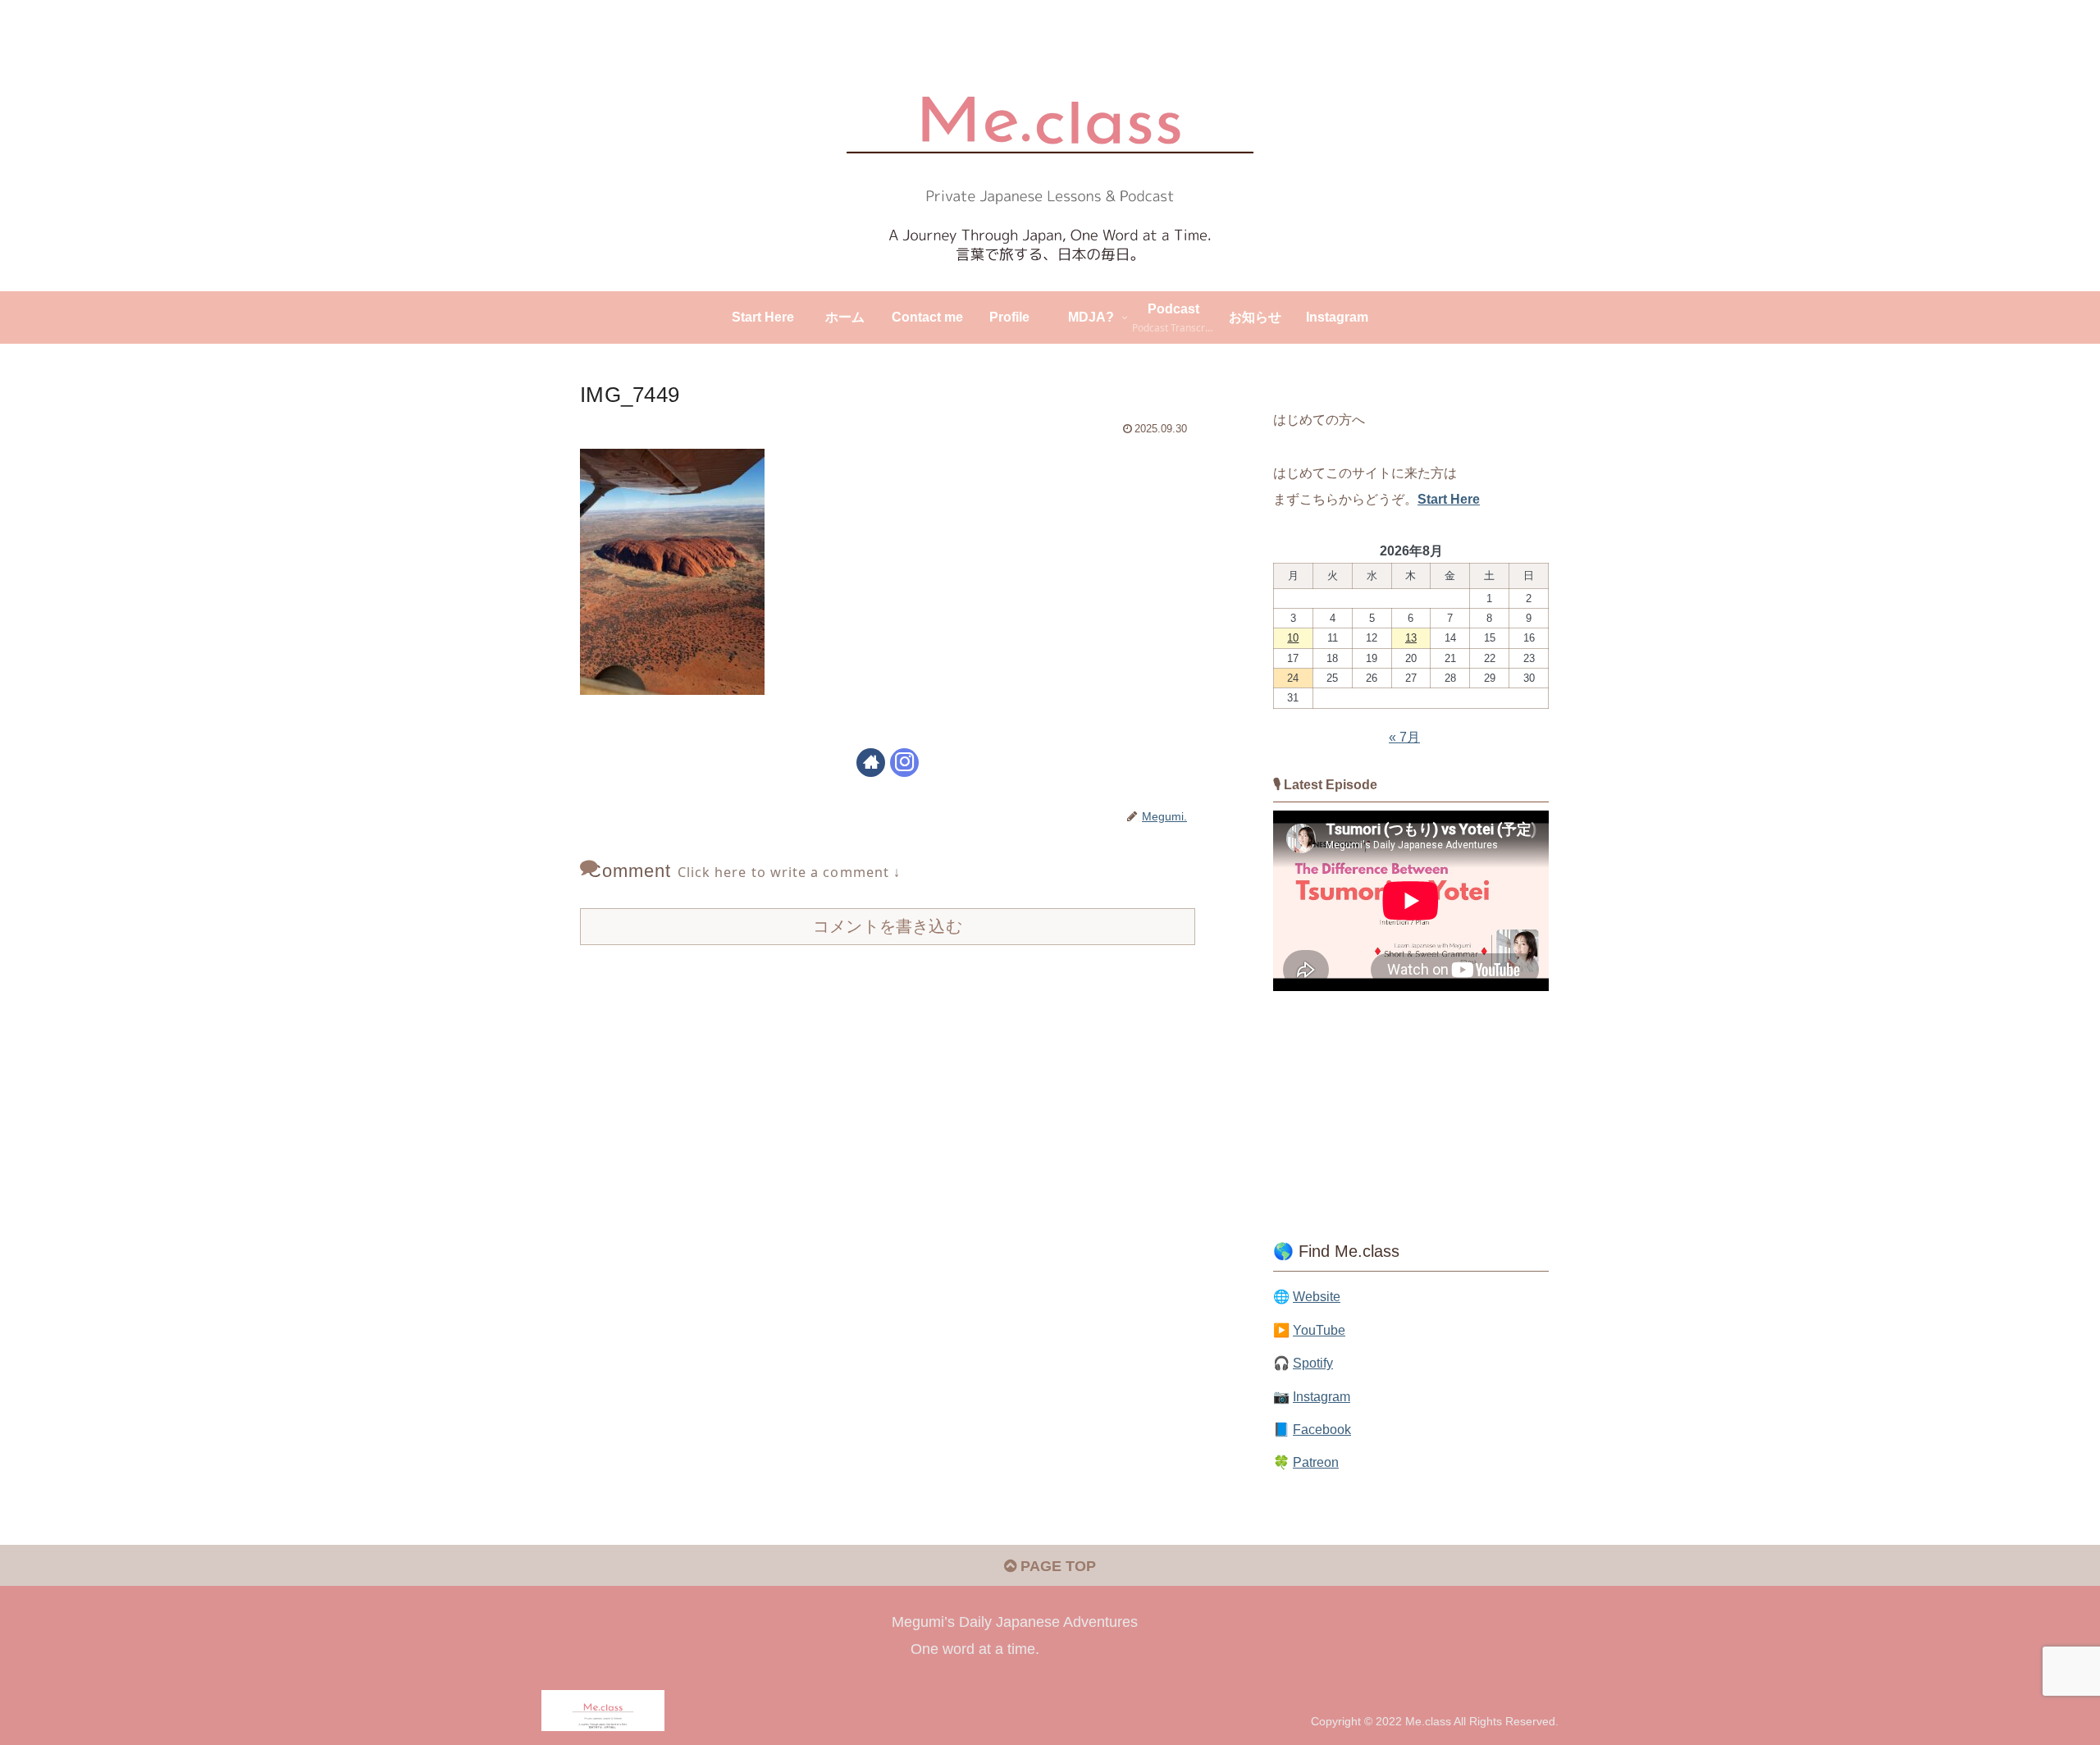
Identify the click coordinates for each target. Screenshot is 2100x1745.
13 (1411, 638)
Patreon (1316, 1462)
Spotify (1313, 1363)
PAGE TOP (1056, 1566)
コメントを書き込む (888, 926)
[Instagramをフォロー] (904, 763)
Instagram (1322, 1396)
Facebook (1322, 1429)
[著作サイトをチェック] (871, 763)
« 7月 (1404, 737)
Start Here (1449, 499)
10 (1293, 638)
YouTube (1319, 1330)
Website (1317, 1296)
